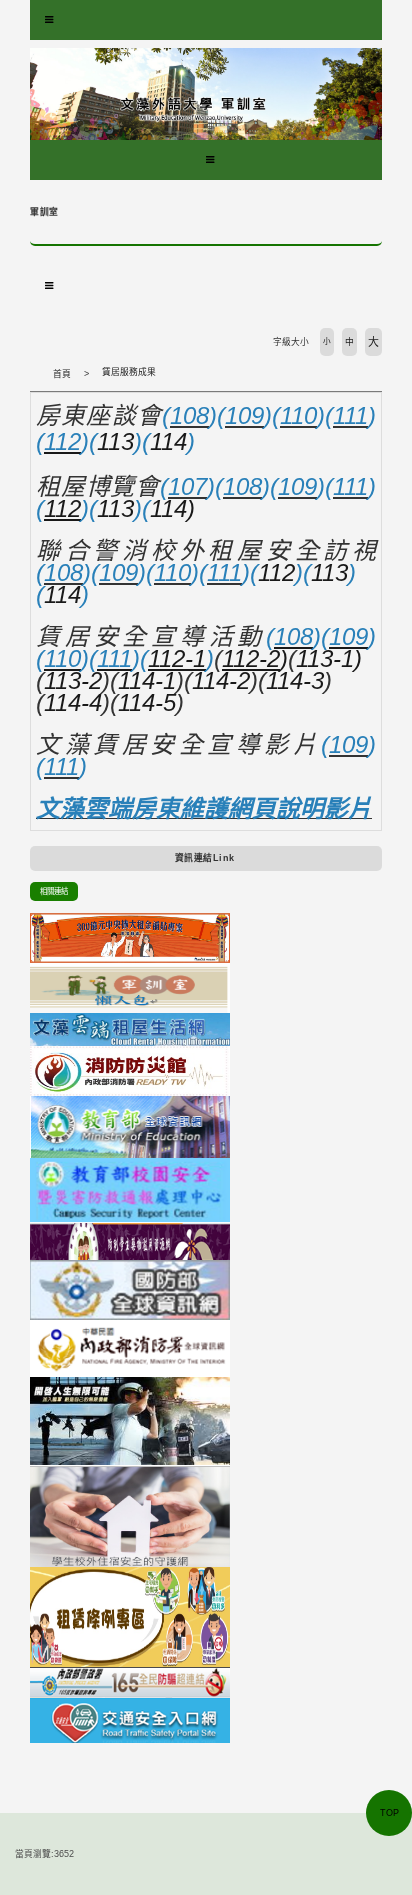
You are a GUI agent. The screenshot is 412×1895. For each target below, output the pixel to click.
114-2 (221, 680)
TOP (389, 1813)
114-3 (295, 680)
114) (172, 508)
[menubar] (49, 20)
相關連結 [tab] (54, 891)
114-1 (147, 680)
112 (276, 572)
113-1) (329, 658)
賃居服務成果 (129, 372)
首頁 (62, 374)
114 (168, 441)
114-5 (147, 702)
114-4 (73, 702)
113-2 (73, 680)
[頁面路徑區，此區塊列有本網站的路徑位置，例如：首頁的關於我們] (35, 374)
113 (115, 441)
